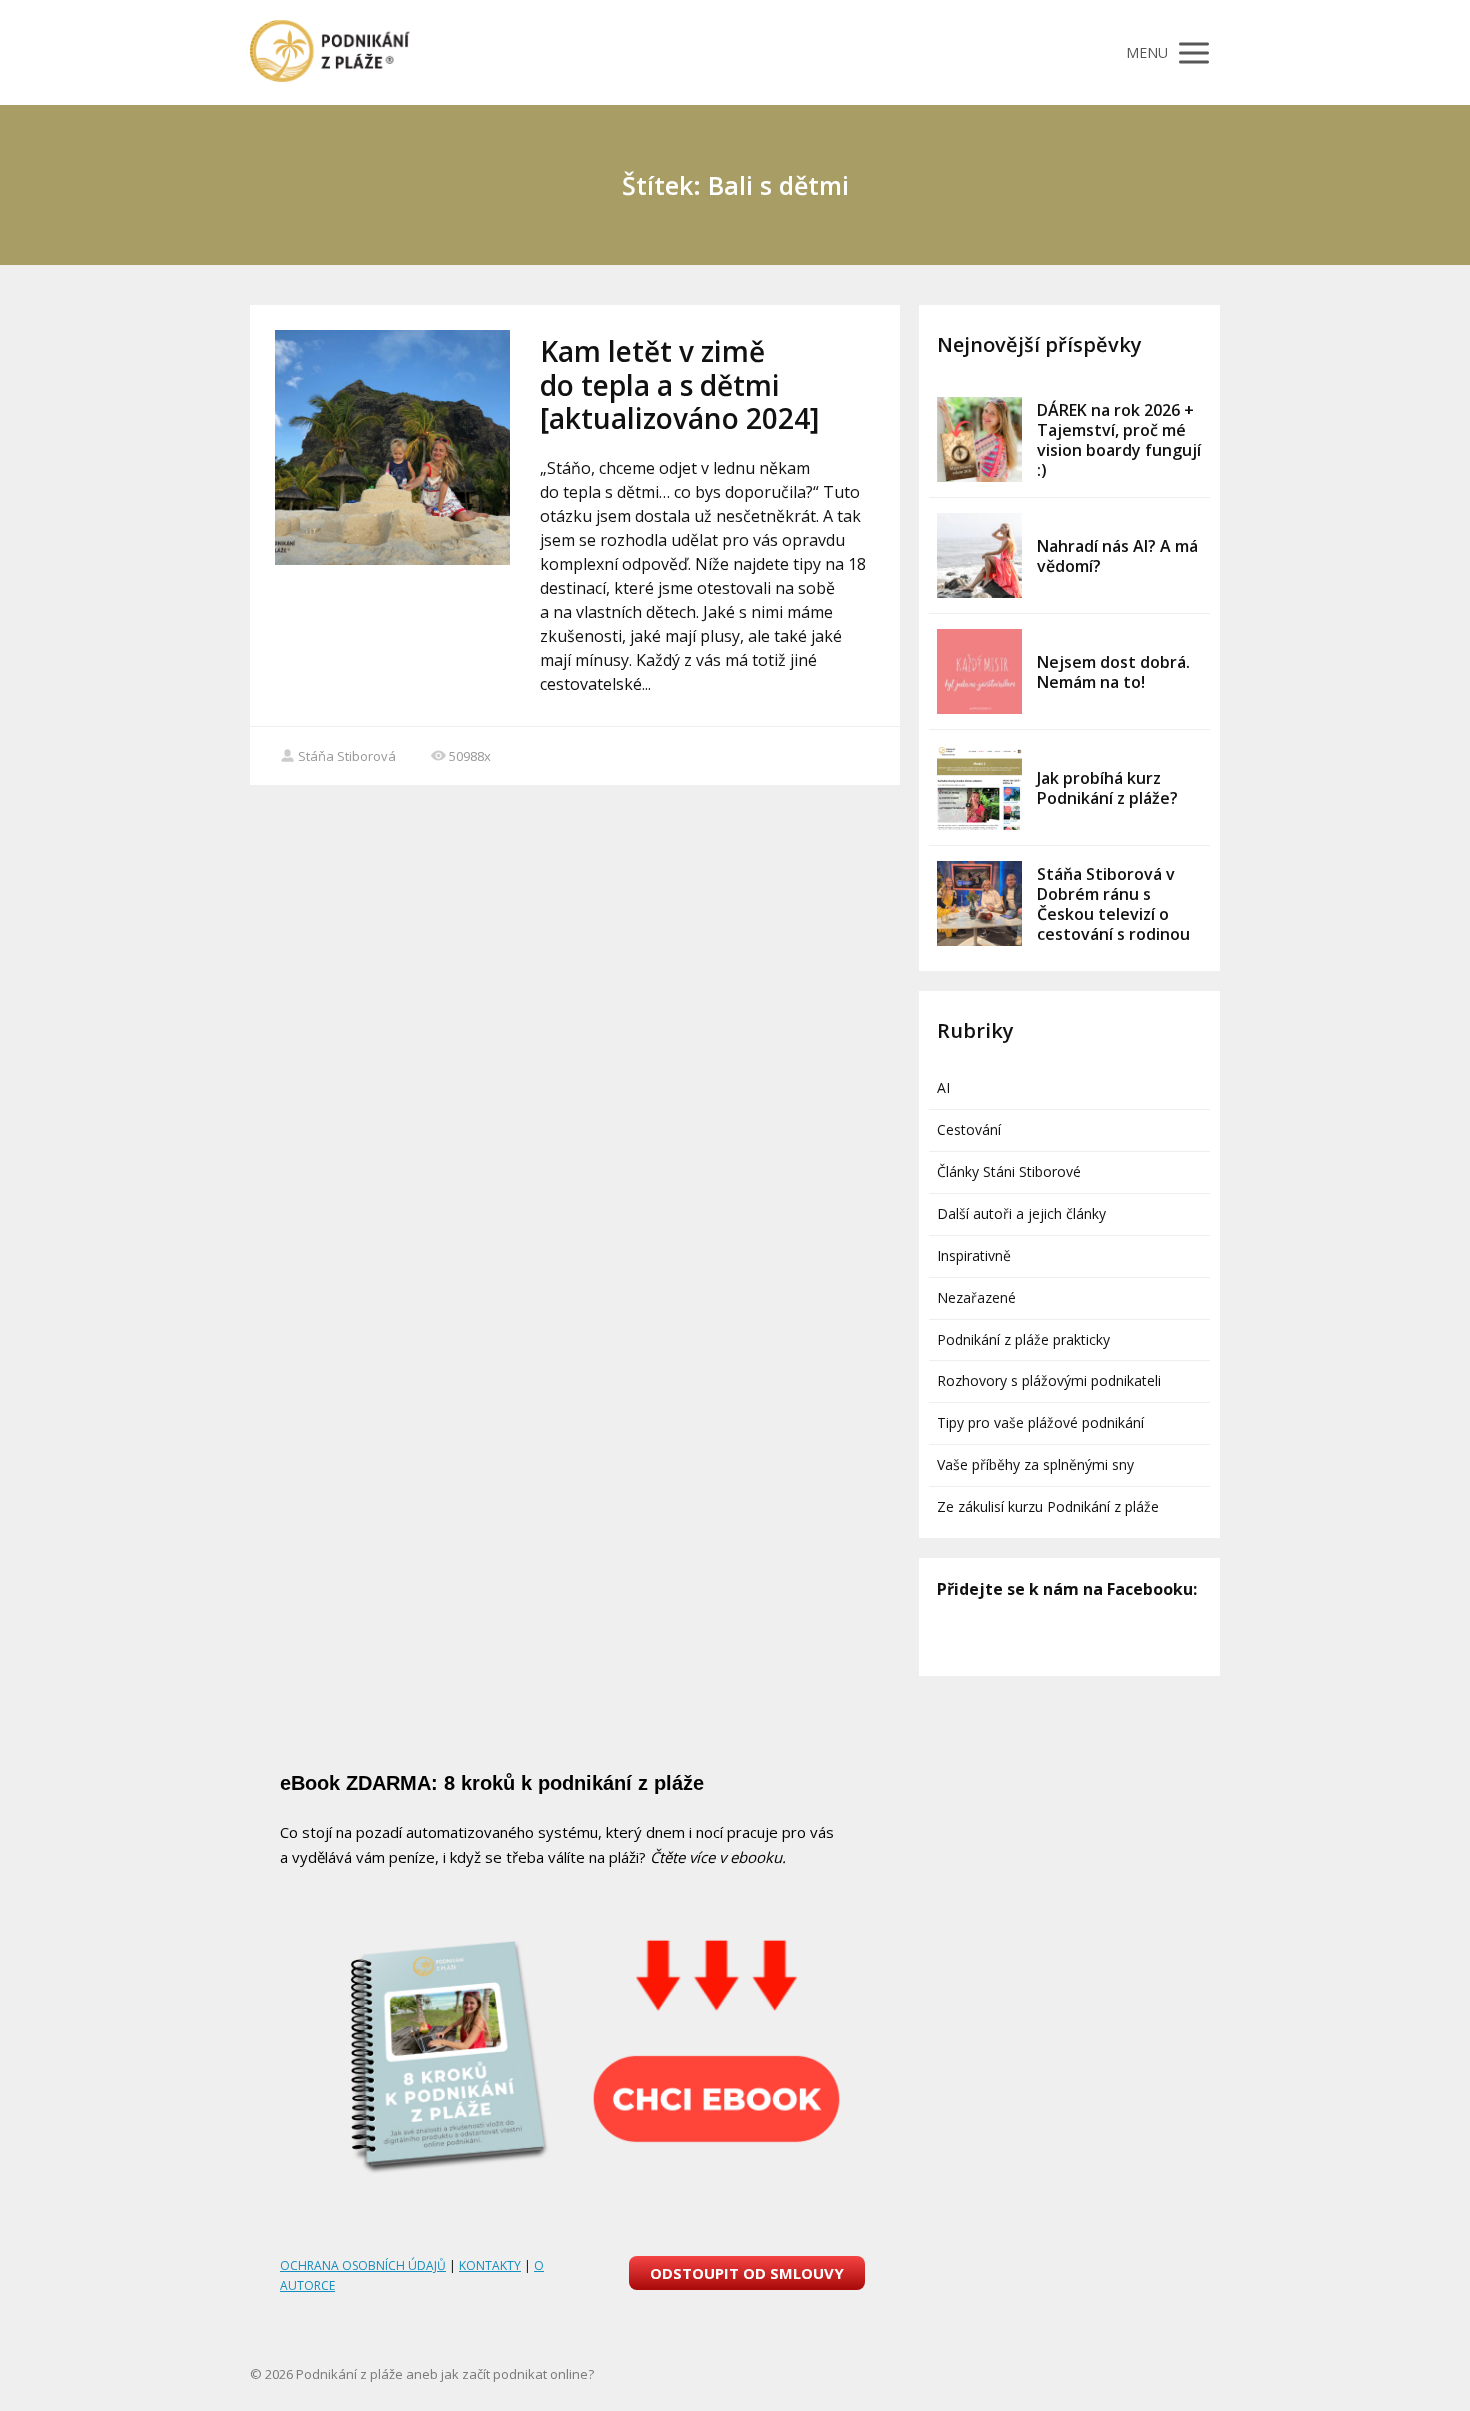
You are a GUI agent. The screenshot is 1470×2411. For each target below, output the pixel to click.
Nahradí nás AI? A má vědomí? (1117, 556)
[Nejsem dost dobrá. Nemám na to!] (979, 671)
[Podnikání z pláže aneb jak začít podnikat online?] (330, 52)
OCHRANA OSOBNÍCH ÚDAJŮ (363, 2265)
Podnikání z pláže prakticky (1023, 1339)
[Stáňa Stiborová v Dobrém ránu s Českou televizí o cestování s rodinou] (979, 903)
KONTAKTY (490, 2265)
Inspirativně (974, 1255)
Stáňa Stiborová (347, 756)
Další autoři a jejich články (1021, 1213)
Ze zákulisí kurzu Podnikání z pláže (1048, 1506)
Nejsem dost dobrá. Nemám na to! (1113, 672)
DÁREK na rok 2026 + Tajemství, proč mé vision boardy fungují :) (1119, 440)
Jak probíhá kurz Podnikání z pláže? (1107, 788)
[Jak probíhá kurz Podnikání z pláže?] (979, 787)
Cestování (969, 1129)
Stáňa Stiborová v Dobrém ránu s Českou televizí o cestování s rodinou (1113, 904)
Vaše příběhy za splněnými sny (1035, 1464)
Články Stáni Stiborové (1009, 1171)
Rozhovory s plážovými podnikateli (1049, 1380)
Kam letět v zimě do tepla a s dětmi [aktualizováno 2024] (679, 384)
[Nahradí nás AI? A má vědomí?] (979, 555)
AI (943, 1087)
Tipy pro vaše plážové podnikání (1040, 1422)
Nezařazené (976, 1297)
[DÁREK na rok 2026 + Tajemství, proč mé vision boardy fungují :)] (979, 439)
